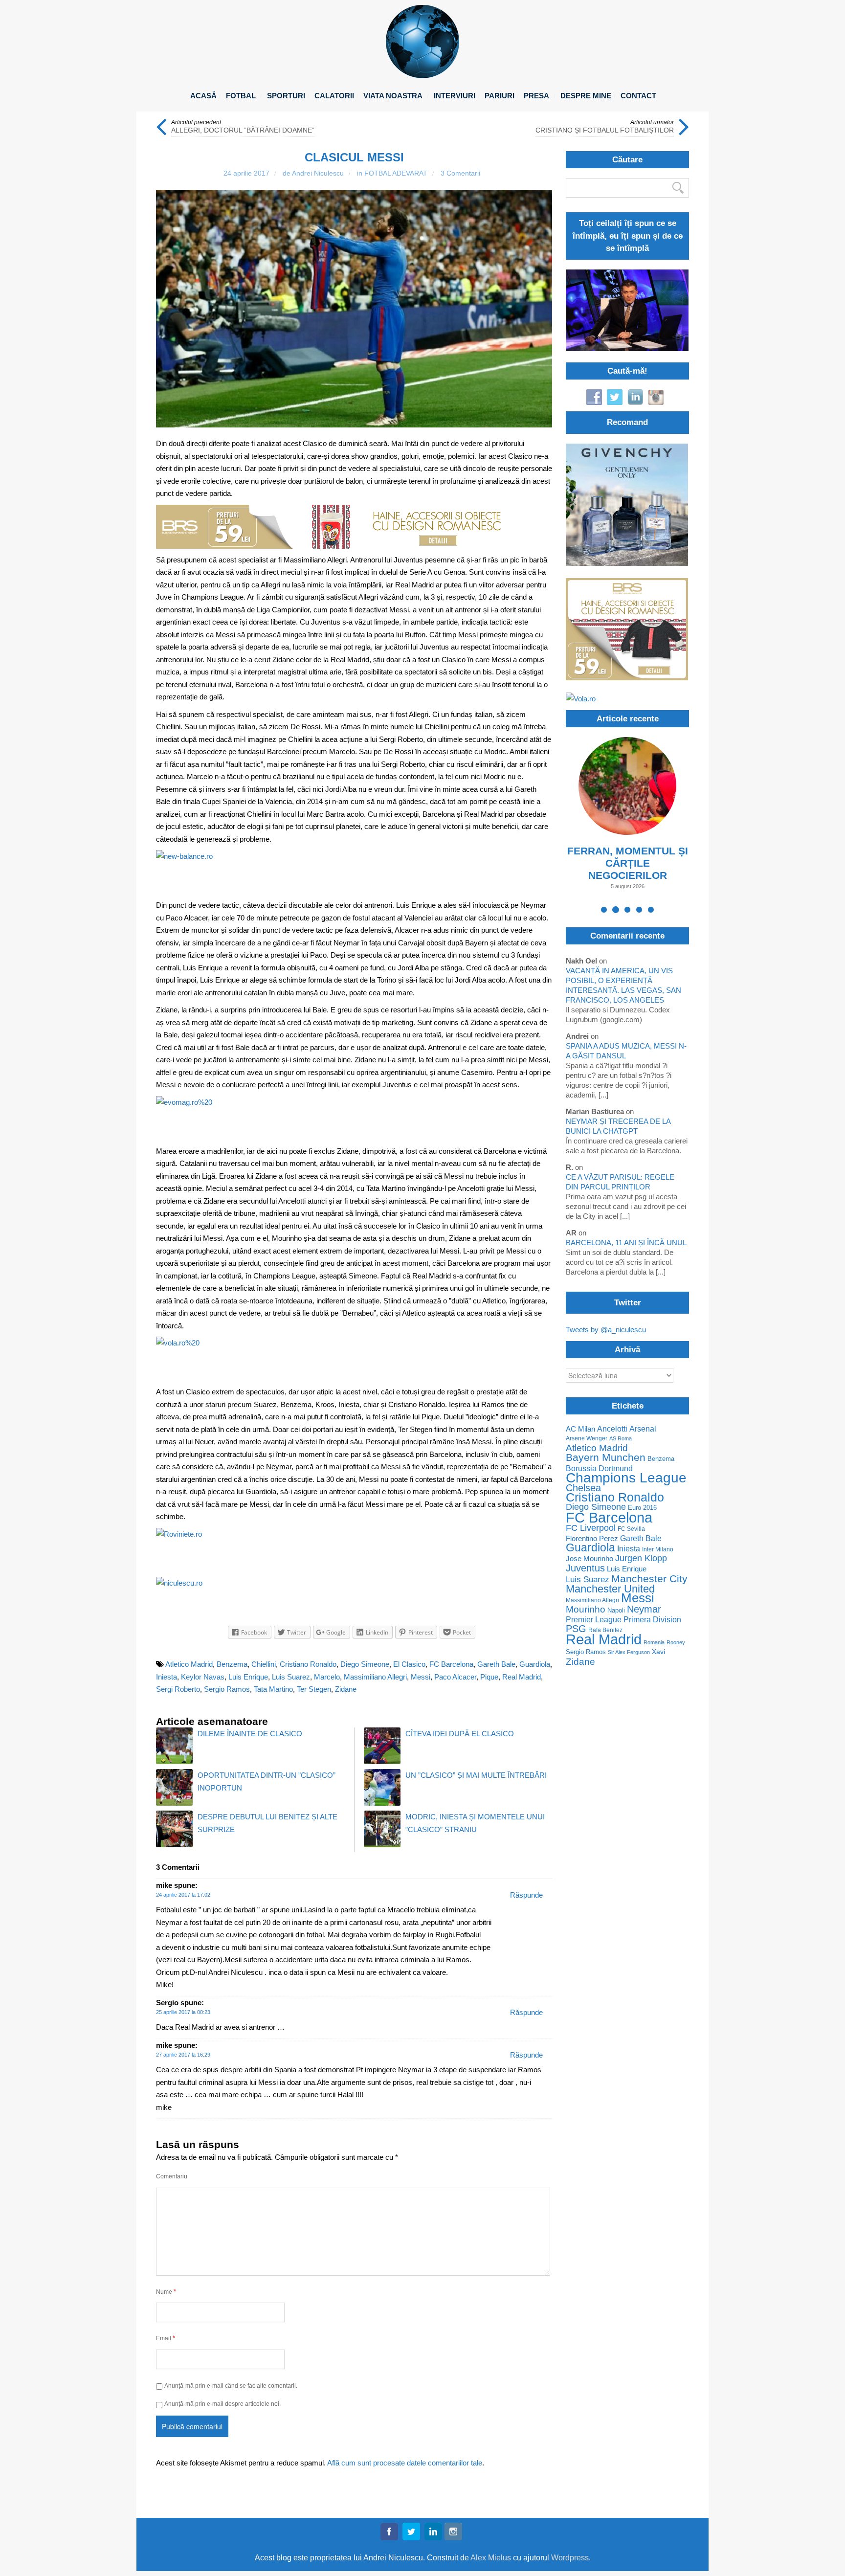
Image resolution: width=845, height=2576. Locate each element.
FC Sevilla (631, 1529)
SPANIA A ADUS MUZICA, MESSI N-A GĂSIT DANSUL (626, 1051)
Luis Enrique (248, 1677)
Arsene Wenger (587, 1438)
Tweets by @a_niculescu (606, 1330)
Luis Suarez (291, 1677)
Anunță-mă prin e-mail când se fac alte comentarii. (231, 2386)
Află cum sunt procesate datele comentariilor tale (405, 2463)
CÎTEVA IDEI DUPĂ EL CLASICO (460, 1734)
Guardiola (535, 1664)
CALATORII (334, 96)
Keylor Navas (203, 1677)
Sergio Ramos (227, 1689)
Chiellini (264, 1664)
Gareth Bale (496, 1664)
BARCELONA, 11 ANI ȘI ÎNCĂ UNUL (626, 1243)
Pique (489, 1677)
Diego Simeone (365, 1664)
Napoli (616, 1610)
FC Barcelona (451, 1664)
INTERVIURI (455, 96)
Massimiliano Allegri (375, 1677)
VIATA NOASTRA (393, 96)
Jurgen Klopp (641, 1558)
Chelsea (583, 1488)
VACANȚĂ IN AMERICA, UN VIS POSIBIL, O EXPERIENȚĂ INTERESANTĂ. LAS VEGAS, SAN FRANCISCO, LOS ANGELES (623, 985)
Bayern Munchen (606, 1457)
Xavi (658, 1652)
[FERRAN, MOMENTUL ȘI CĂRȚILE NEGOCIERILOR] (627, 786)
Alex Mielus (491, 2558)
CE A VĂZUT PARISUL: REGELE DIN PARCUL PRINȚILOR (620, 1182)
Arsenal (643, 1429)
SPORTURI (286, 96)
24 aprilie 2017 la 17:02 (183, 1895)
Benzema (232, 1664)
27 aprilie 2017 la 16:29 (183, 2055)
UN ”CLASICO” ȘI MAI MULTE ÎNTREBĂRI (476, 1775)
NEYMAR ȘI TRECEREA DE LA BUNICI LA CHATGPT (618, 1126)
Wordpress (570, 2558)
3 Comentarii (460, 173)
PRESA (536, 96)
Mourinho (586, 1609)
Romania (654, 1642)
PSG (576, 1629)
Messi (421, 1677)
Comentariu (172, 2176)
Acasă (203, 96)
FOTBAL (241, 96)
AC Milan (580, 1429)
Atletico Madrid (189, 1664)
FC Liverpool (591, 1528)
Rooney (676, 1642)
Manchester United (610, 1589)
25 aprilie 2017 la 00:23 (183, 2012)
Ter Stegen (314, 1689)
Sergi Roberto (178, 1689)
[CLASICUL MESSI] (354, 309)
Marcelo (327, 1677)
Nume (166, 2292)
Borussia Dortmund (599, 1468)
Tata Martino (273, 1689)
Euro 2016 (642, 1508)
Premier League (594, 1620)
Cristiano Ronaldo (308, 1664)
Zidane (346, 1689)
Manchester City (649, 1579)
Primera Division (652, 1620)
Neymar (644, 1609)
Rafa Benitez (605, 1630)
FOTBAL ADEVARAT (396, 173)
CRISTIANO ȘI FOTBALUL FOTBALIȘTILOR (605, 130)
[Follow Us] (389, 2533)
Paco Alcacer (455, 1677)
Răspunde (526, 1895)
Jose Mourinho (589, 1559)
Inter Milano (658, 1549)
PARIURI (500, 96)
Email (166, 2338)
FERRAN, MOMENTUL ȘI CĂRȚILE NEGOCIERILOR (628, 863)
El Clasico (409, 1664)
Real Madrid (522, 1677)
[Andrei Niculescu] (422, 76)
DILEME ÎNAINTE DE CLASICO (250, 1734)
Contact (638, 96)
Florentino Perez (592, 1538)
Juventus (585, 1568)
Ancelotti (612, 1429)
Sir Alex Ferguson (629, 1652)
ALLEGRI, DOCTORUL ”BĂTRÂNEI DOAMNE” (243, 130)
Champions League (626, 1478)
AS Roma (621, 1438)
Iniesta (167, 1677)
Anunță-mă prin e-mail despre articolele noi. (222, 2404)
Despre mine (586, 96)
